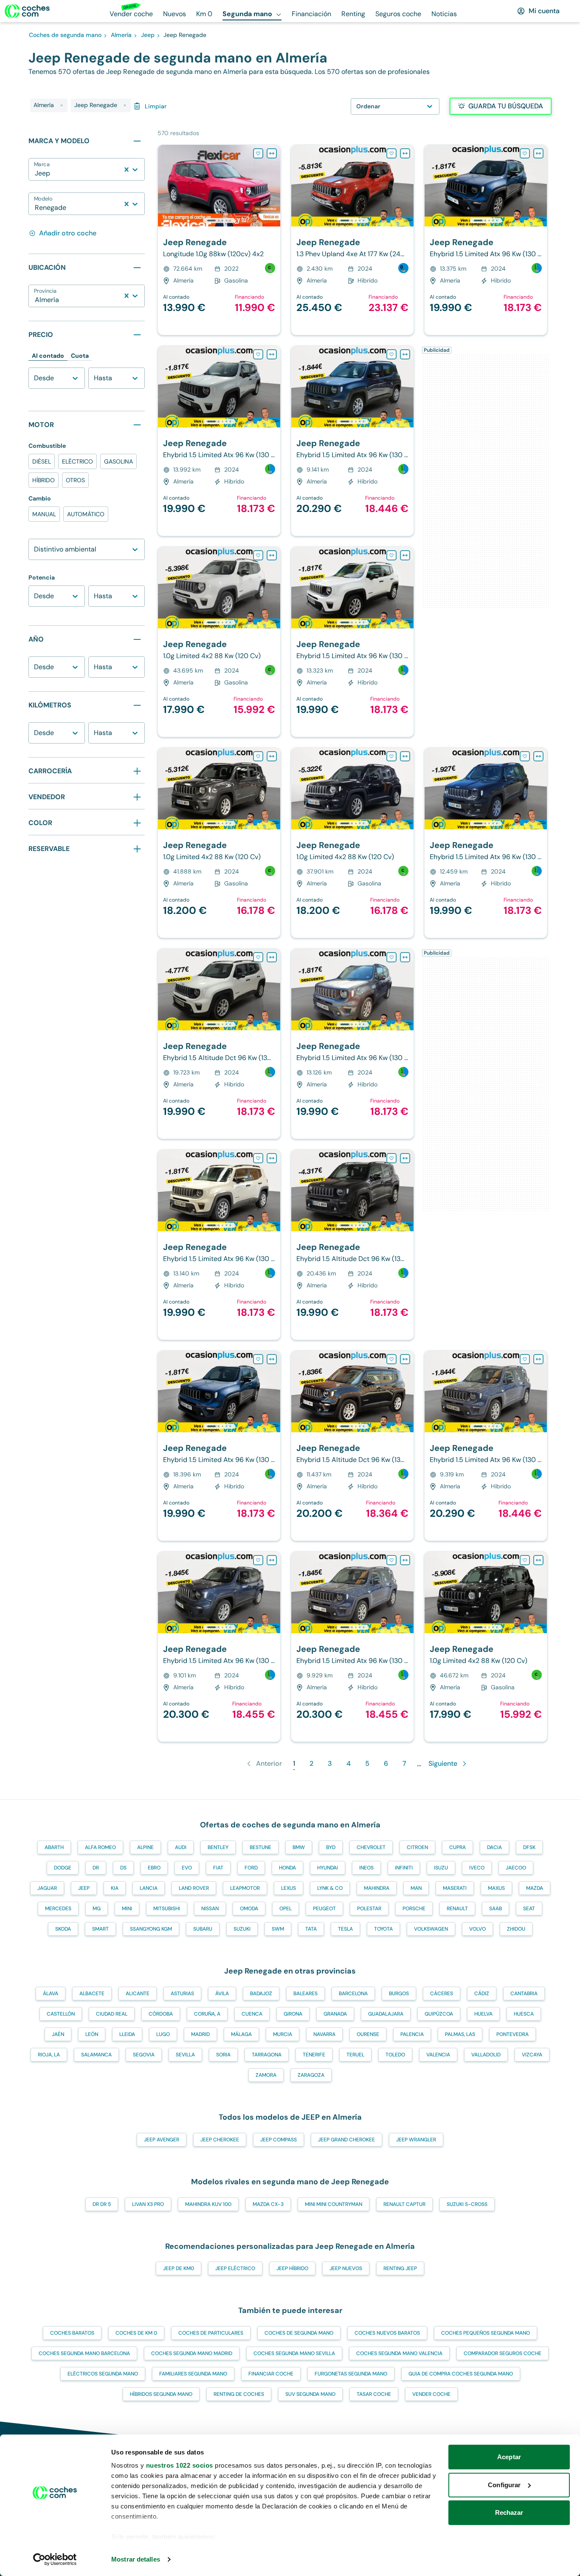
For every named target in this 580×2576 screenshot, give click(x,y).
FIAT (218, 1868)
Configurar (504, 2485)
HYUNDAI (328, 1868)
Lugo (163, 2034)
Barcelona (353, 1994)
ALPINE (145, 1847)
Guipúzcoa (439, 2014)
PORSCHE (414, 1909)
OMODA (249, 1909)
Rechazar (509, 2512)
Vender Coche (431, 2394)
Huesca (524, 2014)
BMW (299, 1847)
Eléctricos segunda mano (103, 2374)
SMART (100, 1929)
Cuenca (252, 2014)
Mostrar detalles (136, 2559)
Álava (51, 1994)
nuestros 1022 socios (180, 2465)
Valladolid (486, 2055)
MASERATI (455, 1888)
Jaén (58, 2034)
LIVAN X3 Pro (148, 2204)
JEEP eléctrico (235, 2268)
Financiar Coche (271, 2374)
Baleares (305, 1994)
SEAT (529, 1909)
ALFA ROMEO (100, 1847)
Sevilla (185, 2055)
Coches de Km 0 (136, 2333)
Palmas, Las (460, 2034)
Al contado (48, 356)
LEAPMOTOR (245, 1888)
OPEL (286, 1909)
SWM (278, 1929)
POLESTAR (369, 1909)
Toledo (395, 2055)
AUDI (181, 1847)
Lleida (127, 2034)
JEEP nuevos (346, 2268)
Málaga (241, 2034)
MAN (416, 1888)
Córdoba (161, 2014)
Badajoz (261, 1994)
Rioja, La (49, 2055)
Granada (335, 2014)
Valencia (438, 2055)
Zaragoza (311, 2075)
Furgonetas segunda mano (351, 2374)
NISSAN (210, 1909)
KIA (115, 1888)
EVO (187, 1868)
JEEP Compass (279, 2140)
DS (123, 1868)
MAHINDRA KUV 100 (208, 2204)
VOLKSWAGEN (431, 1929)
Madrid (200, 2034)
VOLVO (477, 1929)
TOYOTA (383, 1929)
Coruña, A (207, 2014)
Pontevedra (512, 2034)
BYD (331, 1847)
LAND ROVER (194, 1888)
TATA (311, 1929)
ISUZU (441, 1868)
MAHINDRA (377, 1888)
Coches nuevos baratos (387, 2333)
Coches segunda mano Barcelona (84, 2353)
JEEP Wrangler (416, 2140)
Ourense (368, 2034)
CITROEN (417, 1847)
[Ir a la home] (27, 11)
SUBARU (203, 1929)
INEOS (366, 1868)
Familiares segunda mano (193, 2374)
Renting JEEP (400, 2268)
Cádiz (482, 1994)
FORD (251, 1868)
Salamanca (96, 2055)
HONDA (287, 1868)
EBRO (154, 1868)
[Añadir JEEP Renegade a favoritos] (258, 153)
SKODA (63, 1929)
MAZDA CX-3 (268, 2204)
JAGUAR (47, 1888)
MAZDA (535, 1888)
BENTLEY (218, 1847)
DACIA (494, 1847)
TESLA (345, 1929)
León (92, 2034)
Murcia (283, 2034)
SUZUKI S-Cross (467, 2204)
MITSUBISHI (167, 1909)
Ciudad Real (112, 2014)
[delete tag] (62, 105)
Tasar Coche (374, 2394)
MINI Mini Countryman (334, 2204)
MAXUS (496, 1888)
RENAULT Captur (404, 2204)
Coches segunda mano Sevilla (294, 2353)
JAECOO (516, 1868)
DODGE (63, 1868)
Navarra (324, 2034)
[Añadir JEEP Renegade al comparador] (272, 153)
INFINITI (404, 1868)
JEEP (84, 1888)
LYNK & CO (330, 1888)
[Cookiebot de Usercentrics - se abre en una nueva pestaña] (55, 2559)
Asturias (182, 1994)
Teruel (355, 2055)
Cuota (80, 356)
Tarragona (267, 2055)
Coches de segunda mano (299, 2333)
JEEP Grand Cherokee (346, 2140)
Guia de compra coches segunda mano (461, 2374)
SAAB (496, 1909)
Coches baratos (72, 2333)
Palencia (412, 2034)
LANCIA (149, 1888)
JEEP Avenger (162, 2140)
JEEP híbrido (292, 2268)
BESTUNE (260, 1847)
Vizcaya (532, 2055)
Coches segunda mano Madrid (192, 2353)
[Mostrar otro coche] (218, 221)
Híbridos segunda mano (161, 2394)
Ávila (222, 1994)
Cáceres (442, 1994)
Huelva (483, 2014)
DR (96, 1868)
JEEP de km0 (179, 2268)
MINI (127, 1909)
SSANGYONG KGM (151, 1929)
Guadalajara (386, 2014)
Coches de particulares (211, 2333)
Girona (293, 2014)
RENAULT (457, 1909)
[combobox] (36, 173)
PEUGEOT (324, 1909)
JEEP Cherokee (220, 2140)
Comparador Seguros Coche (503, 2353)
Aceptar (509, 2457)
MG (97, 1909)
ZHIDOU (516, 1929)
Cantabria (524, 1994)
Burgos (399, 1994)
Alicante (138, 1994)
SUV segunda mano (310, 2394)
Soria (223, 2055)
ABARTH (54, 1847)
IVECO (477, 1868)
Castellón (61, 2014)
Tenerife (314, 2055)
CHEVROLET (371, 1847)
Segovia (144, 2055)
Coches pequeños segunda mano (486, 2333)
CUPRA (458, 1847)
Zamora (266, 2075)
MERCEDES (58, 1909)
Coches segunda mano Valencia (399, 2353)
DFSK (529, 1847)
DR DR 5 (102, 2204)
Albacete (92, 1994)
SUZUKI (242, 1929)
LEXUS (289, 1888)
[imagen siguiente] (273, 186)
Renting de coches (239, 2394)
